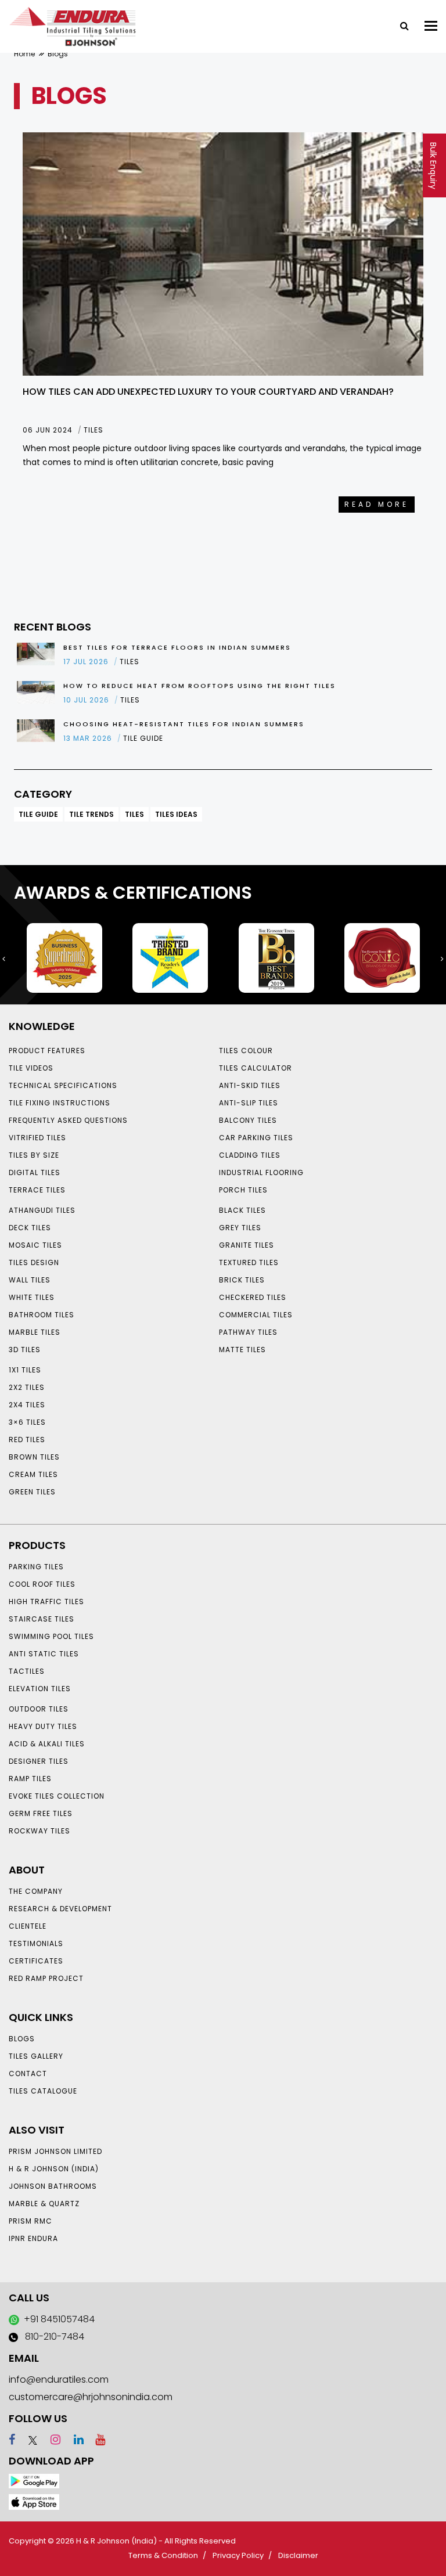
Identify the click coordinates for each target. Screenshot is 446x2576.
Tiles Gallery (36, 2056)
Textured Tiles (249, 1262)
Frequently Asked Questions (68, 1120)
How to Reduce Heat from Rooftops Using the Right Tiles (199, 686)
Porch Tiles (243, 1190)
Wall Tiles (30, 1280)
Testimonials (36, 1943)
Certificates (36, 1961)
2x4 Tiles (27, 1405)
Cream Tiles (33, 1474)
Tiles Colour (246, 1051)
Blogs (22, 2039)
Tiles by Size (34, 1155)
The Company (36, 1891)
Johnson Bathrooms (53, 2186)
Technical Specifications (63, 1085)
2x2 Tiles (27, 1387)
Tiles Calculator (256, 1068)
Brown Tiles (34, 1457)
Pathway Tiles (248, 1332)
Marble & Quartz (44, 2204)
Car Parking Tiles (256, 1138)
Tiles (134, 814)
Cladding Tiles (250, 1155)
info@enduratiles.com (59, 2379)
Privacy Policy (238, 2555)
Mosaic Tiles (35, 1245)
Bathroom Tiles (42, 1315)
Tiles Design (34, 1262)
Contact (28, 2074)
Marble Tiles (35, 1332)
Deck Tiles (30, 1228)
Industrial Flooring (261, 1172)
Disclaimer (298, 2555)
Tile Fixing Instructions (60, 1103)
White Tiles (32, 1297)
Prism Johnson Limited (55, 2151)
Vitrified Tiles (37, 1138)
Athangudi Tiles (42, 1210)
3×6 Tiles (27, 1422)
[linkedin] (73, 2440)
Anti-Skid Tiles (250, 1085)
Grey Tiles (240, 1228)
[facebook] (12, 2440)
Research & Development (60, 1909)
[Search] (400, 25)
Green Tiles (32, 1492)
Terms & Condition (163, 2555)
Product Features (47, 1051)
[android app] (34, 2480)
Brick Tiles (242, 1280)
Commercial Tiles (256, 1315)
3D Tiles (25, 1350)
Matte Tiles (242, 1350)
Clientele (28, 1926)
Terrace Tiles (37, 1190)
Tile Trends (91, 814)
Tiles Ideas (176, 814)
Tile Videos (31, 1068)
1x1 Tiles (25, 1370)
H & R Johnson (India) (54, 2169)
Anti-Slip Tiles (249, 1103)
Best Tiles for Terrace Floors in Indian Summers (177, 647)
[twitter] (28, 2440)
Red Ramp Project (46, 1978)
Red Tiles (27, 1440)
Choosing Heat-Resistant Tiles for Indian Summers (184, 724)
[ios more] (34, 2501)
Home (24, 54)
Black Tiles (242, 1210)
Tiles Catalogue (43, 2091)
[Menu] (431, 26)
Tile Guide (38, 814)
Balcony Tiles (248, 1120)
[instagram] (50, 2440)
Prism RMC (30, 2221)
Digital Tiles (35, 1172)
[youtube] (96, 2440)
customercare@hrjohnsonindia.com (91, 2397)
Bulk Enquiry (433, 166)
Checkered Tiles (253, 1297)
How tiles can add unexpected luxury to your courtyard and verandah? (208, 392)
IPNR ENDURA (33, 2238)
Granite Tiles (247, 1245)
